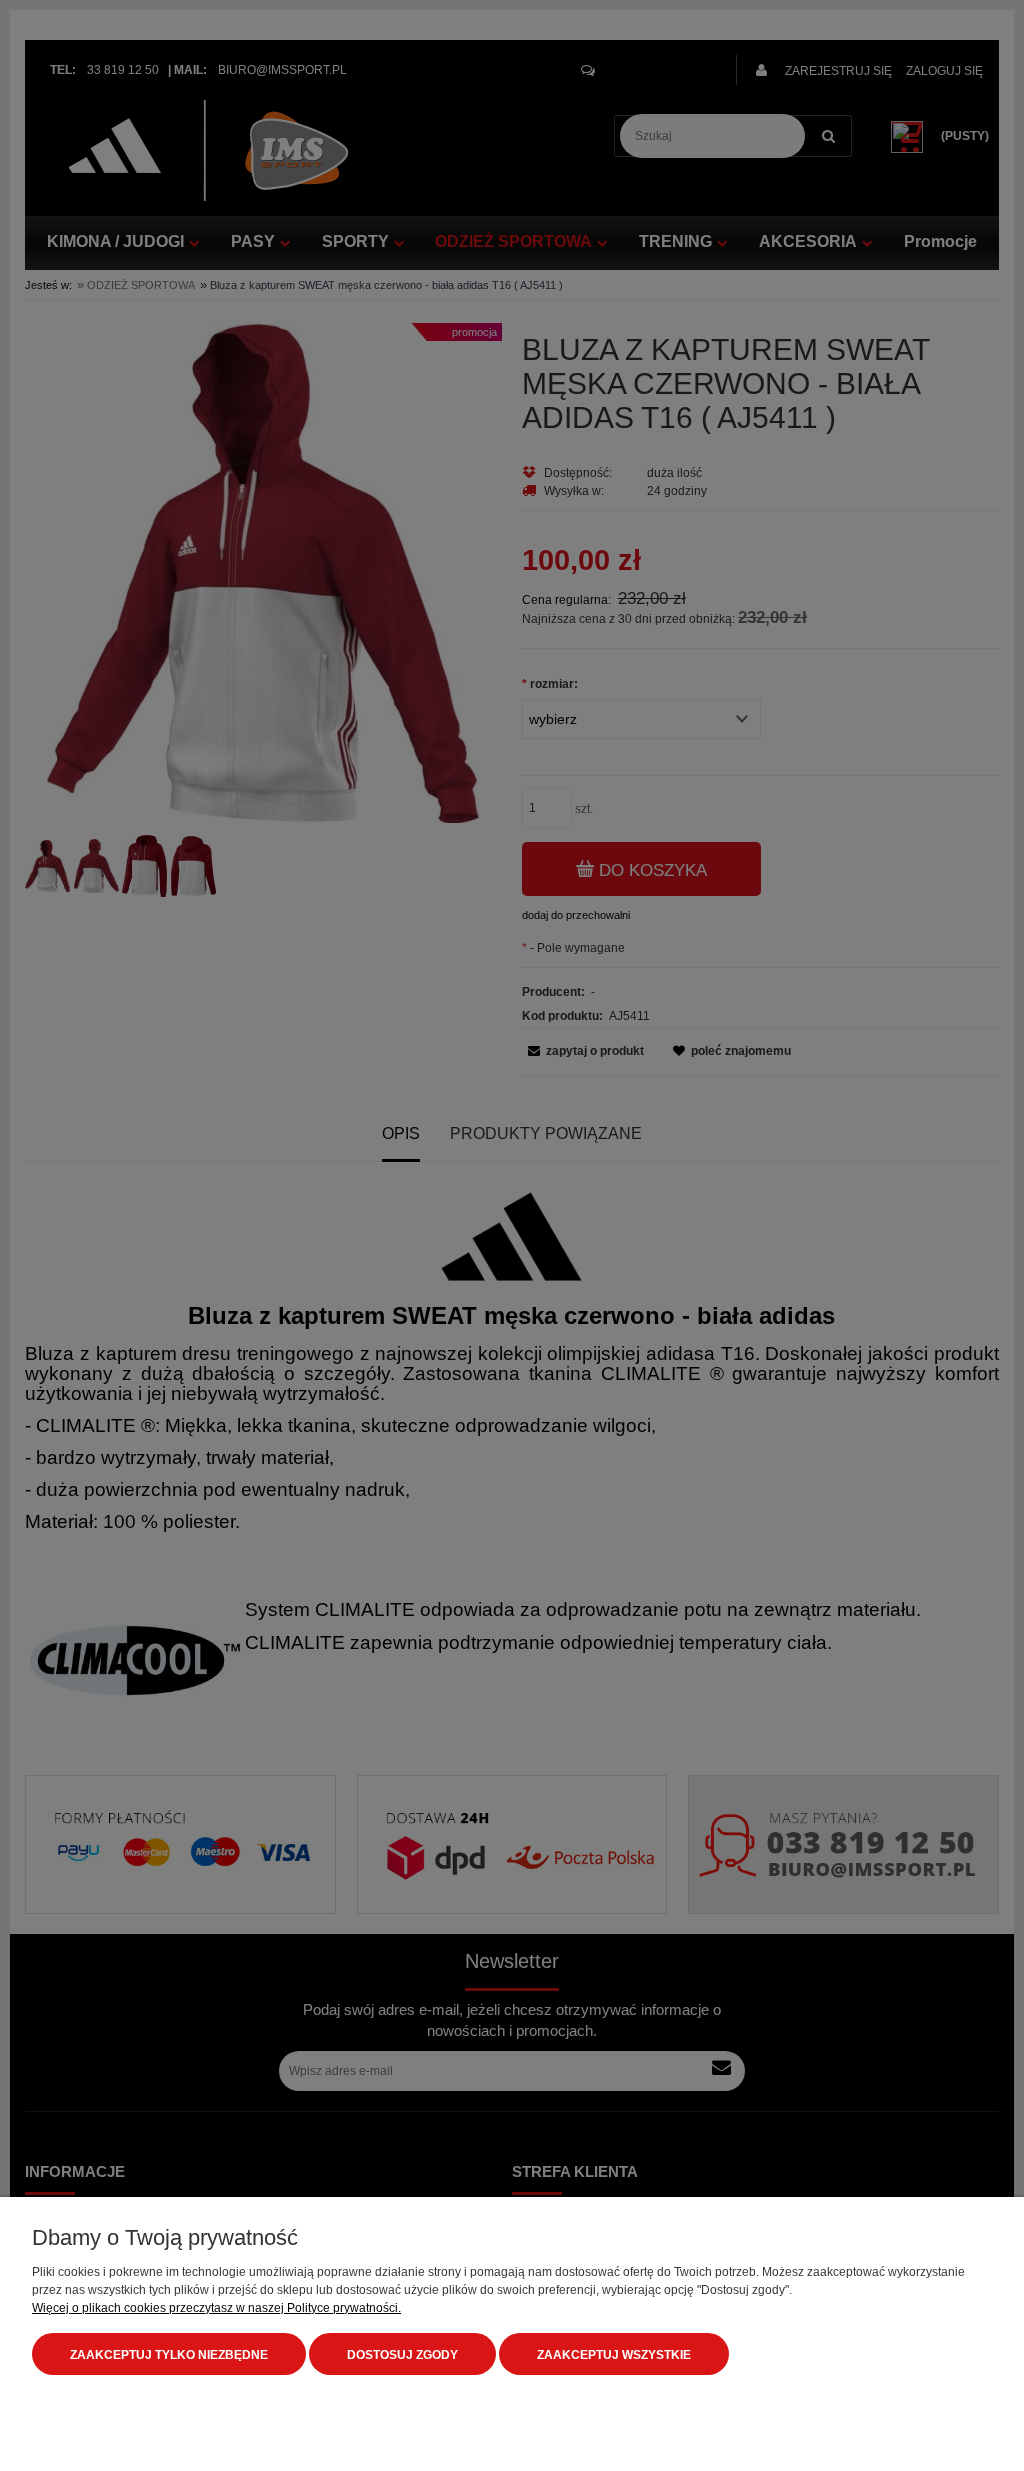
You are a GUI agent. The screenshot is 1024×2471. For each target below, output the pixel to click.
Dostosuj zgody (402, 2355)
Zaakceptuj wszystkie (614, 2355)
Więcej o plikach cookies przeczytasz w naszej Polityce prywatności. (216, 2308)
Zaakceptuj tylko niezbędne (169, 2355)
